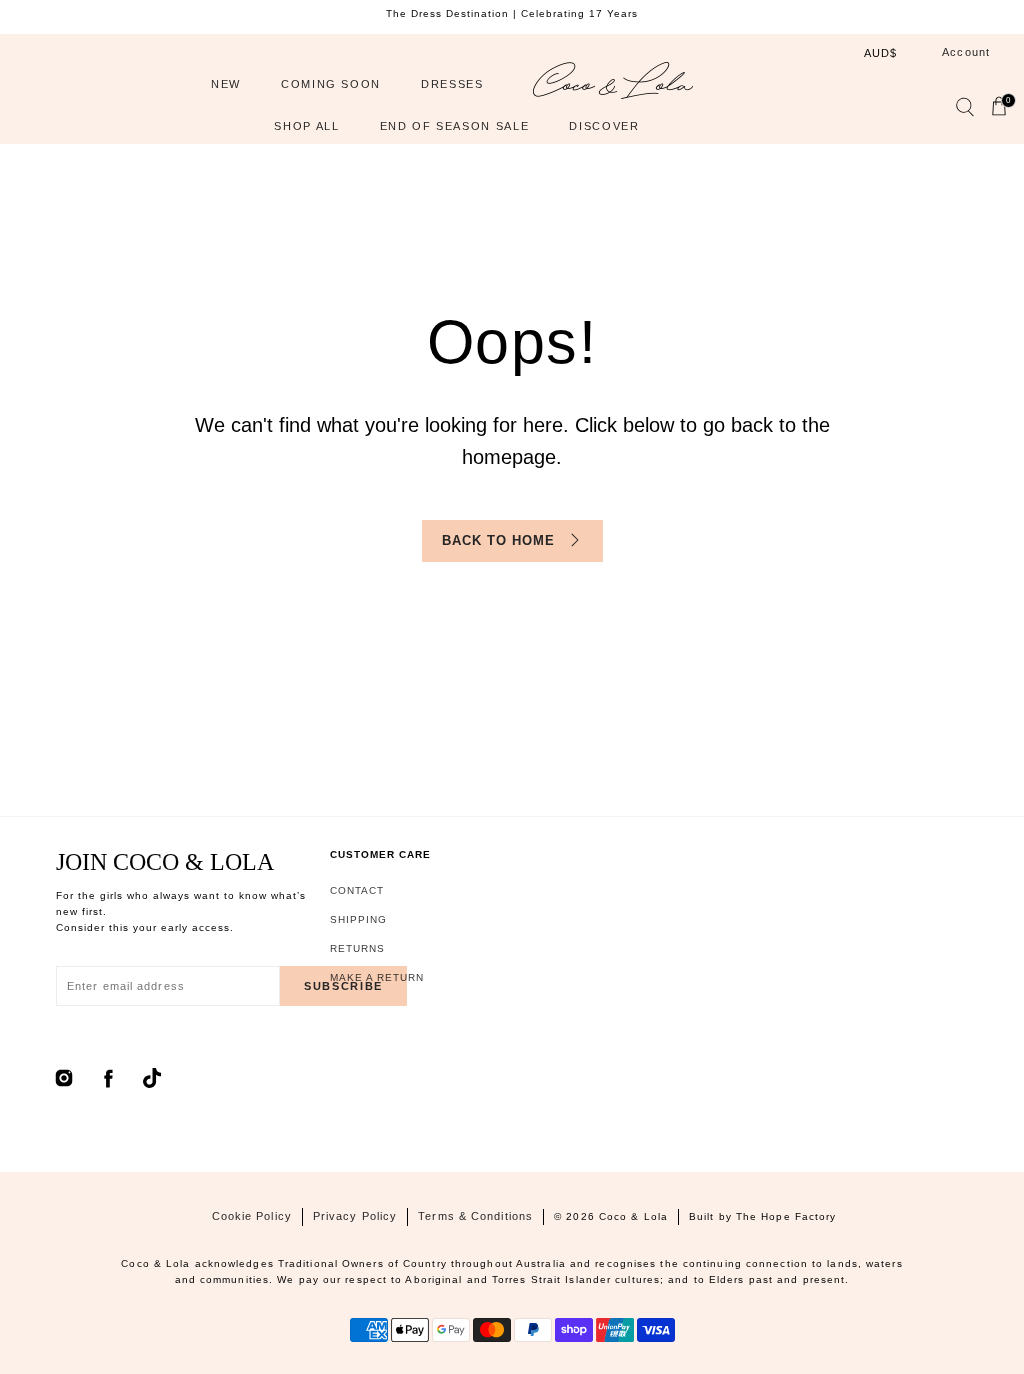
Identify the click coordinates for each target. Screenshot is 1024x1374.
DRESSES (452, 84)
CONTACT (357, 890)
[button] (964, 111)
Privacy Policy (355, 1216)
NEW (226, 84)
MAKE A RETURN (377, 977)
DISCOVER (604, 126)
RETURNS (357, 948)
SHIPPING (358, 919)
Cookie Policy (252, 1216)
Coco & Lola (633, 1216)
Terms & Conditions (475, 1216)
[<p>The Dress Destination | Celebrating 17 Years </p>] (512, 14)
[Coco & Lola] (613, 85)
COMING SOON (331, 84)
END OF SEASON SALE (455, 126)
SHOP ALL (306, 126)
